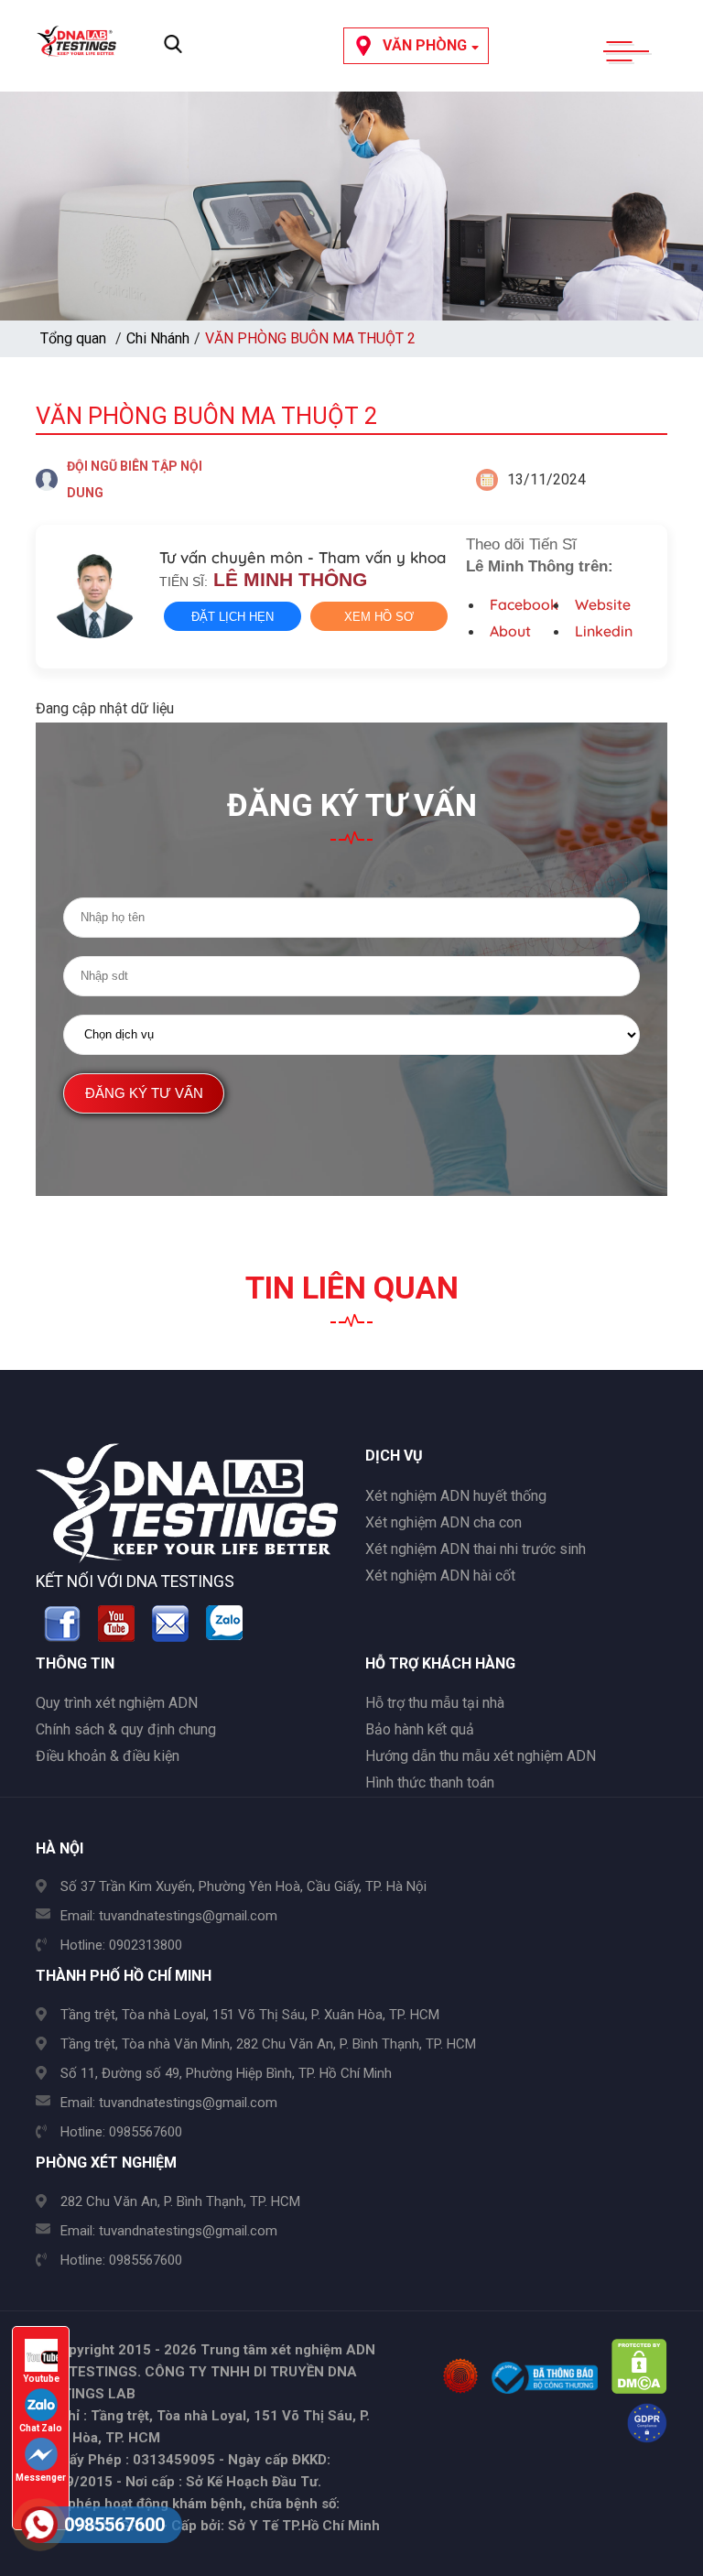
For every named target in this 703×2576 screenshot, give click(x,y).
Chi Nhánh (158, 338)
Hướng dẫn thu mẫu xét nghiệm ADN (481, 1756)
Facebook (524, 604)
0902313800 (146, 1945)
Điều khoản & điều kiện (108, 1756)
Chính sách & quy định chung (126, 1729)
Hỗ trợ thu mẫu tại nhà (435, 1703)
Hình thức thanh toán (430, 1783)
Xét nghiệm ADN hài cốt (440, 1576)
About (510, 631)
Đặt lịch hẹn (233, 617)
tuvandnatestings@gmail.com (188, 1916)
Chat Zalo (41, 2428)
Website (603, 604)
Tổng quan (73, 338)
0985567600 (146, 2132)
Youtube (41, 2379)
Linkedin (604, 631)
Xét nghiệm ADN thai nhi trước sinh (476, 1549)
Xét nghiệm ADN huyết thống (456, 1496)
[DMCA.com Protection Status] (639, 2389)
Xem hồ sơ (379, 617)
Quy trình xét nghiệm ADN (117, 1703)
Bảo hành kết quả (420, 1729)
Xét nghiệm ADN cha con (443, 1522)
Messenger (41, 2478)
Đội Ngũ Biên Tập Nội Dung (135, 479)
